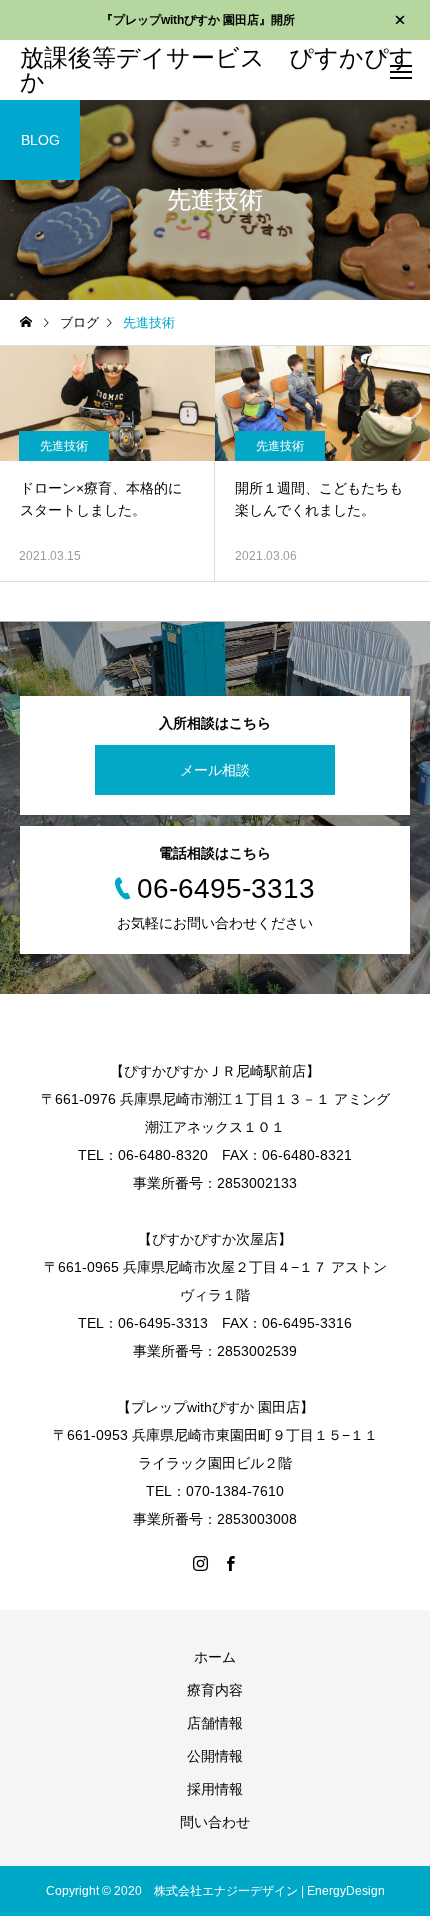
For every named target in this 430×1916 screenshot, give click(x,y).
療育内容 (215, 1690)
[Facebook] (230, 1563)
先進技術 (64, 446)
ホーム (215, 1657)
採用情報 (215, 1789)
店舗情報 (215, 1723)
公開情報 (215, 1756)
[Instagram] (200, 1563)
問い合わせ (215, 1822)
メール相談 (215, 770)
